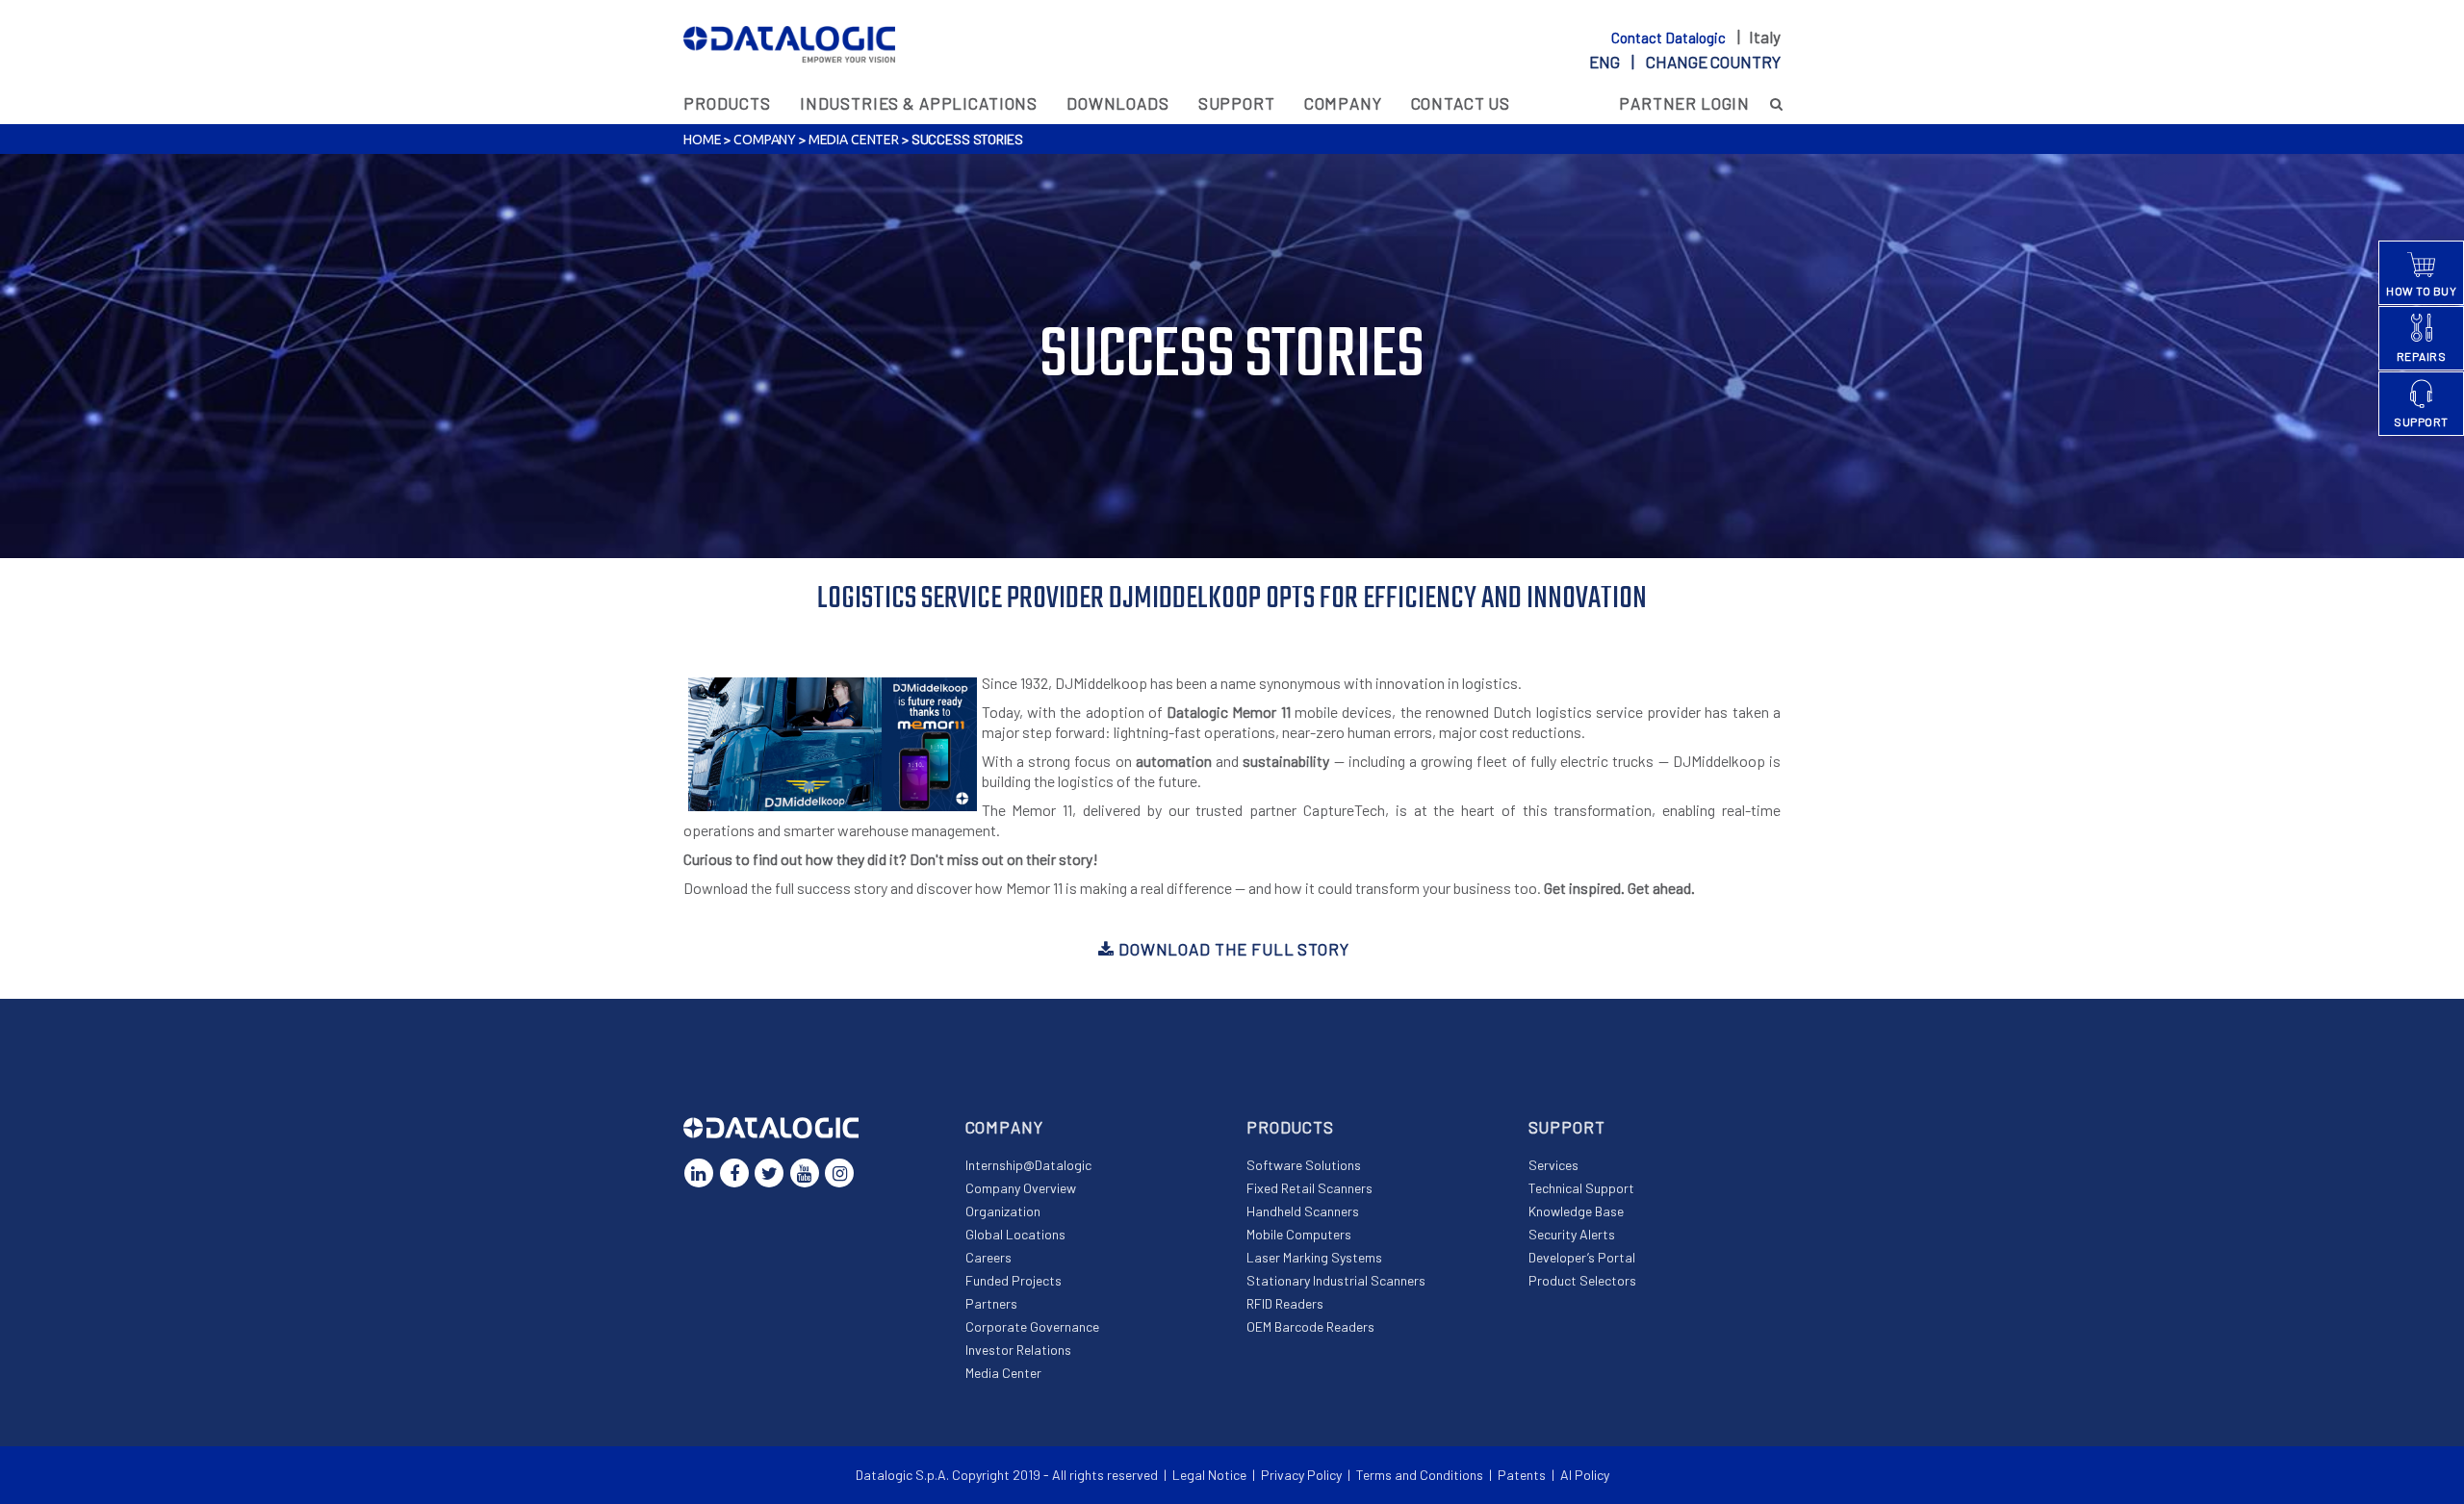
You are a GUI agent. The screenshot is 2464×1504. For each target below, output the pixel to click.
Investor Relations (1018, 1350)
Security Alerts (1572, 1234)
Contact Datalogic (1670, 38)
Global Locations (1015, 1234)
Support (1237, 103)
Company (1343, 103)
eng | (1685, 62)
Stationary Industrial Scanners (1336, 1280)
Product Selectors (1582, 1280)
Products (727, 103)
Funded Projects (1014, 1280)
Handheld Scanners (1303, 1211)
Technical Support (1581, 1188)
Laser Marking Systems (1314, 1257)
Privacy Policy (1301, 1475)
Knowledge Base (1576, 1211)
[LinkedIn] (699, 1173)
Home (702, 140)
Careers (988, 1257)
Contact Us (1461, 103)
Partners (991, 1303)
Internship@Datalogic (1028, 1165)
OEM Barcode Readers (1310, 1326)
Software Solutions (1304, 1165)
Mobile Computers (1299, 1234)
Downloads (1118, 103)
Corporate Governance (1032, 1326)
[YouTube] (805, 1173)
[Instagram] (839, 1173)
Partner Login (1684, 103)
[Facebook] (734, 1173)
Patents (1522, 1475)
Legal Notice (1209, 1475)
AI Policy (1585, 1475)
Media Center (854, 140)
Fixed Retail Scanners (1309, 1188)
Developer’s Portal (1582, 1257)
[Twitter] (769, 1173)
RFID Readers (1285, 1303)
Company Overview (1021, 1188)
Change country (1713, 62)
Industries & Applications (919, 103)
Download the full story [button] (1232, 949)
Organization (1003, 1211)
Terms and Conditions (1420, 1475)
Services (1553, 1165)
